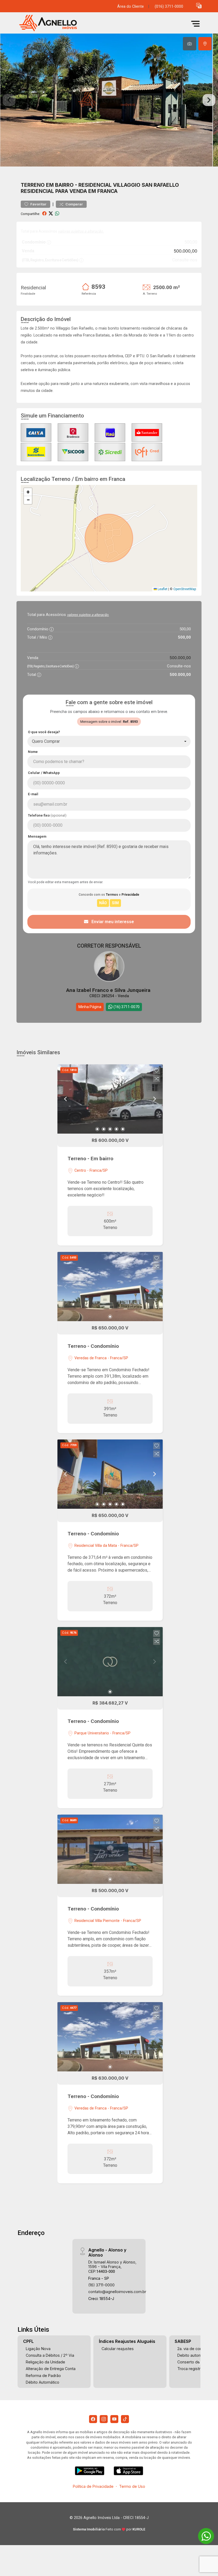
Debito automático (194, 2355)
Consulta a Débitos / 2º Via (50, 2355)
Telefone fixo (47, 815)
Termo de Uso (132, 2486)
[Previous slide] (9, 100)
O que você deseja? (44, 732)
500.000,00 (186, 251)
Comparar (74, 204)
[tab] (190, 44)
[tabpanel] (109, 100)
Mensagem (37, 836)
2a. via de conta (191, 2349)
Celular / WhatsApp (44, 773)
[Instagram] (104, 2419)
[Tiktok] (125, 2419)
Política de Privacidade (93, 2486)
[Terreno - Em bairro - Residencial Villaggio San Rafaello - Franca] (56, 24)
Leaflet (162, 589)
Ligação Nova (38, 2349)
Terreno (33, 185)
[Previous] (66, 1099)
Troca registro (190, 2369)
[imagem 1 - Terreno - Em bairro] (110, 1099)
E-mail (33, 794)
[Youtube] (114, 2419)
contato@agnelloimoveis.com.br (117, 2292)
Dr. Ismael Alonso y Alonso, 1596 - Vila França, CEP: (112, 2267)
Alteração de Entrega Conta (51, 2369)
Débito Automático (43, 2382)
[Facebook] (93, 2419)
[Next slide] (209, 100)
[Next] (154, 1099)
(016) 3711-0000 (169, 7)
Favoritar (38, 204)
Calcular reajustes (118, 2349)
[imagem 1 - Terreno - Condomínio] (110, 1287)
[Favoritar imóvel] (157, 1071)
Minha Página (90, 1007)
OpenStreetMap (185, 589)
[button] (199, 5)
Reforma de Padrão (43, 2376)
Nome (33, 752)
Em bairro (60, 185)
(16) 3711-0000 (101, 2285)
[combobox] (109, 741)
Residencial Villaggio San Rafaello (129, 185)
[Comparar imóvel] (157, 1079)
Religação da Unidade (45, 2362)
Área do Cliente (131, 7)
